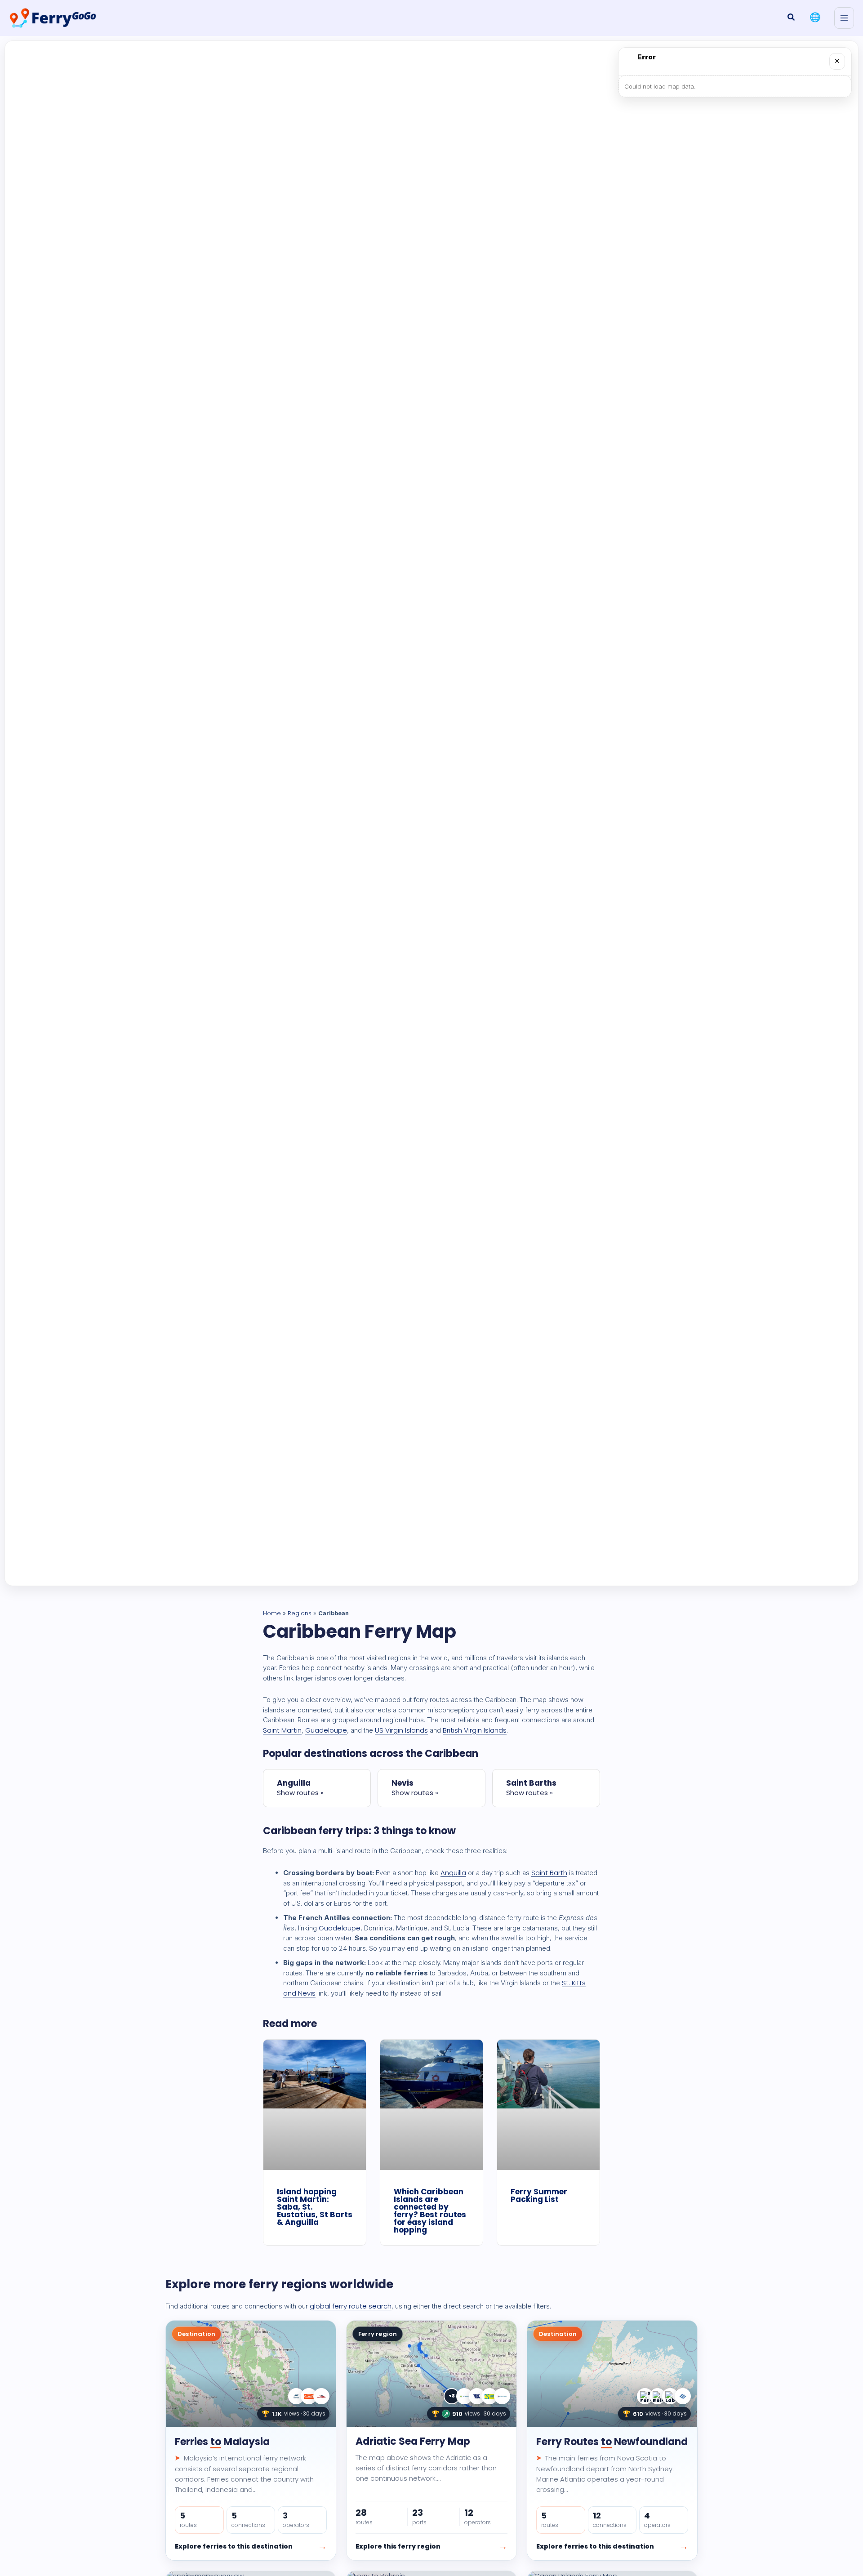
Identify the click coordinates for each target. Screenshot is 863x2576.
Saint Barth (549, 1873)
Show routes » (300, 1793)
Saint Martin (282, 1730)
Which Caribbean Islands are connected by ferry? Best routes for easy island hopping (430, 2211)
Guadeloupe (326, 1730)
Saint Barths (531, 1783)
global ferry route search (351, 2306)
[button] (792, 18)
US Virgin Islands (401, 1730)
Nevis (403, 1783)
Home (272, 1613)
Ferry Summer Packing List (539, 2195)
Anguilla (294, 1783)
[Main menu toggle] (844, 18)
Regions (300, 1613)
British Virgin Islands (475, 1730)
